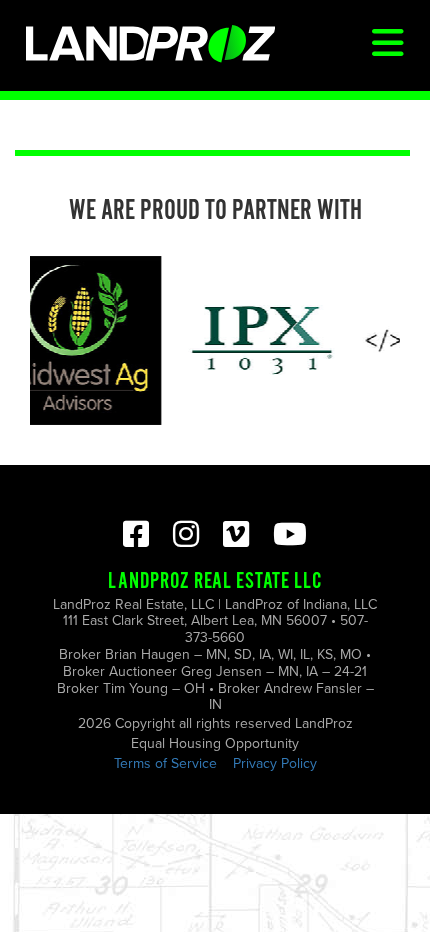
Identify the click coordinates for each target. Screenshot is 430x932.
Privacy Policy (275, 763)
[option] (259, 340)
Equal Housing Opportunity (215, 743)
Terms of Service (165, 763)
